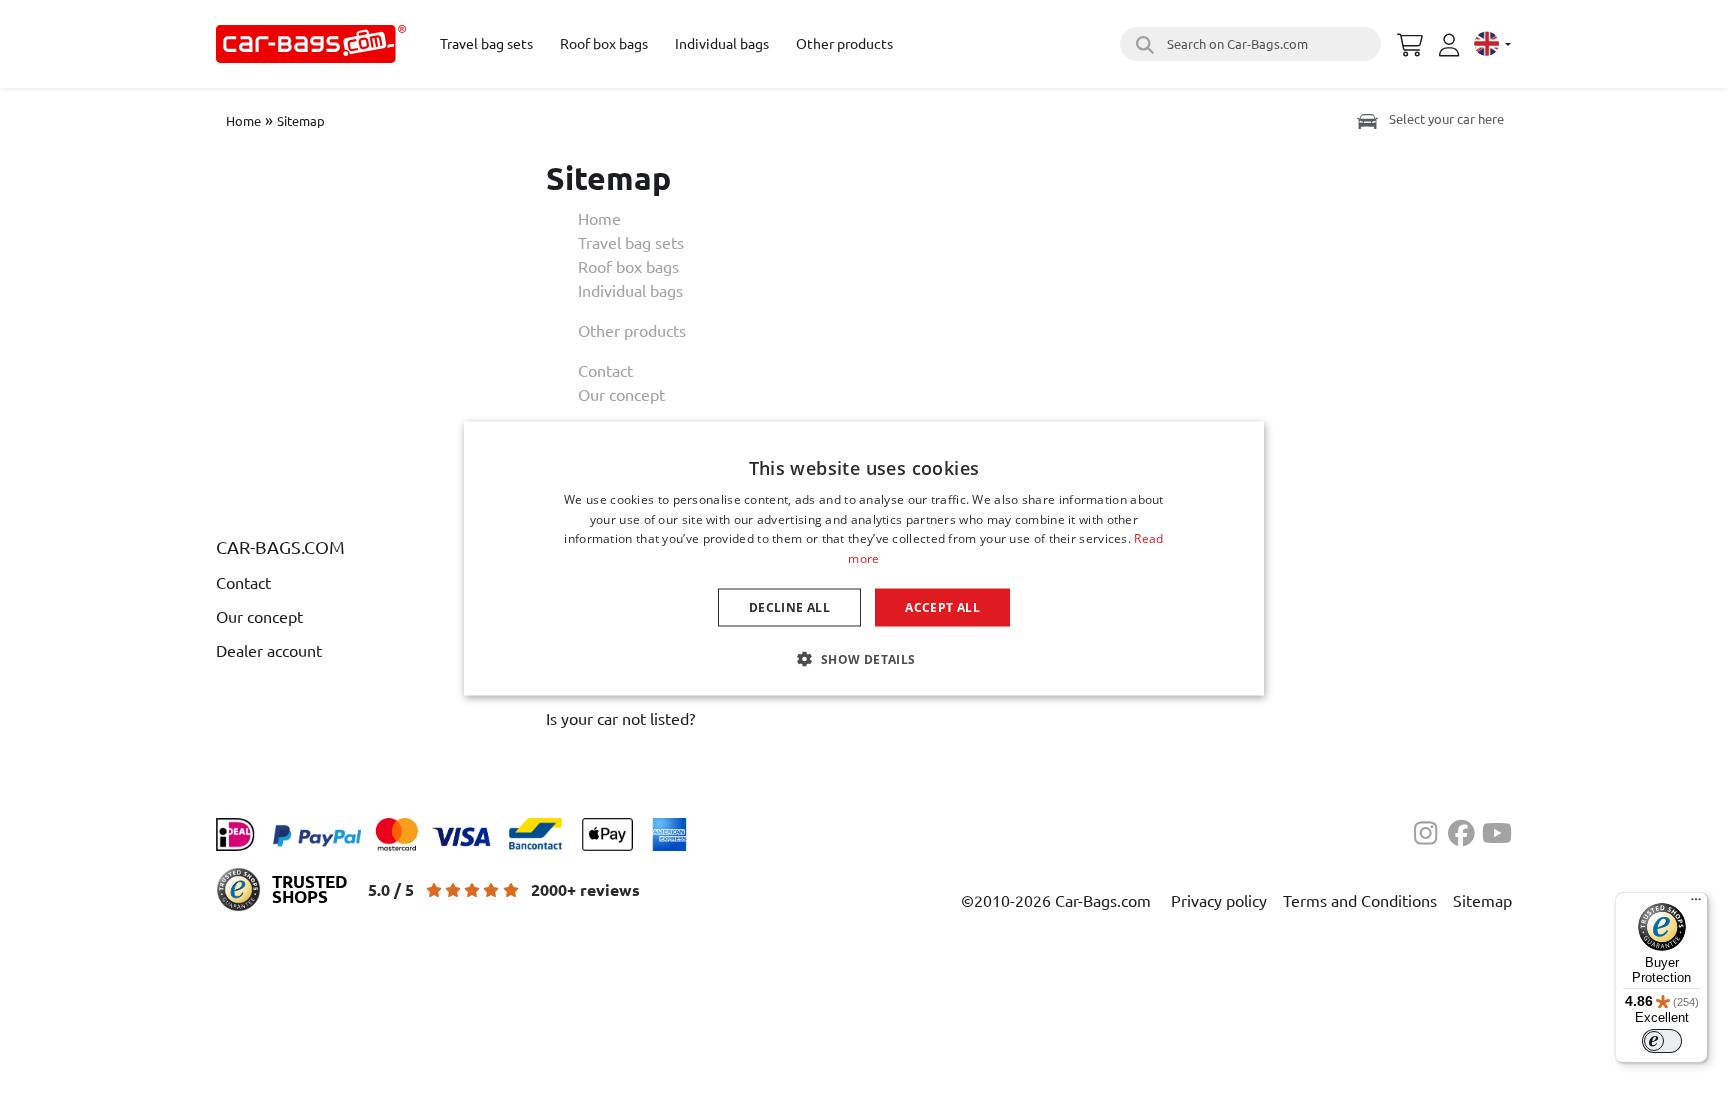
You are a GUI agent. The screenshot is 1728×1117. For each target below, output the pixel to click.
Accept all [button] (942, 607)
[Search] (1142, 44)
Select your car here (1445, 118)
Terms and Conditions (1360, 900)
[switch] (1662, 1041)
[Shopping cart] (1410, 42)
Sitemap (301, 120)
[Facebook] (1465, 831)
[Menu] (1696, 904)
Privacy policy (1219, 900)
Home (243, 120)
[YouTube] (1497, 831)
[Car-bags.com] (311, 44)
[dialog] (864, 558)
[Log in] (1452, 45)
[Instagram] (1431, 831)
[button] (863, 659)
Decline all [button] (789, 607)
